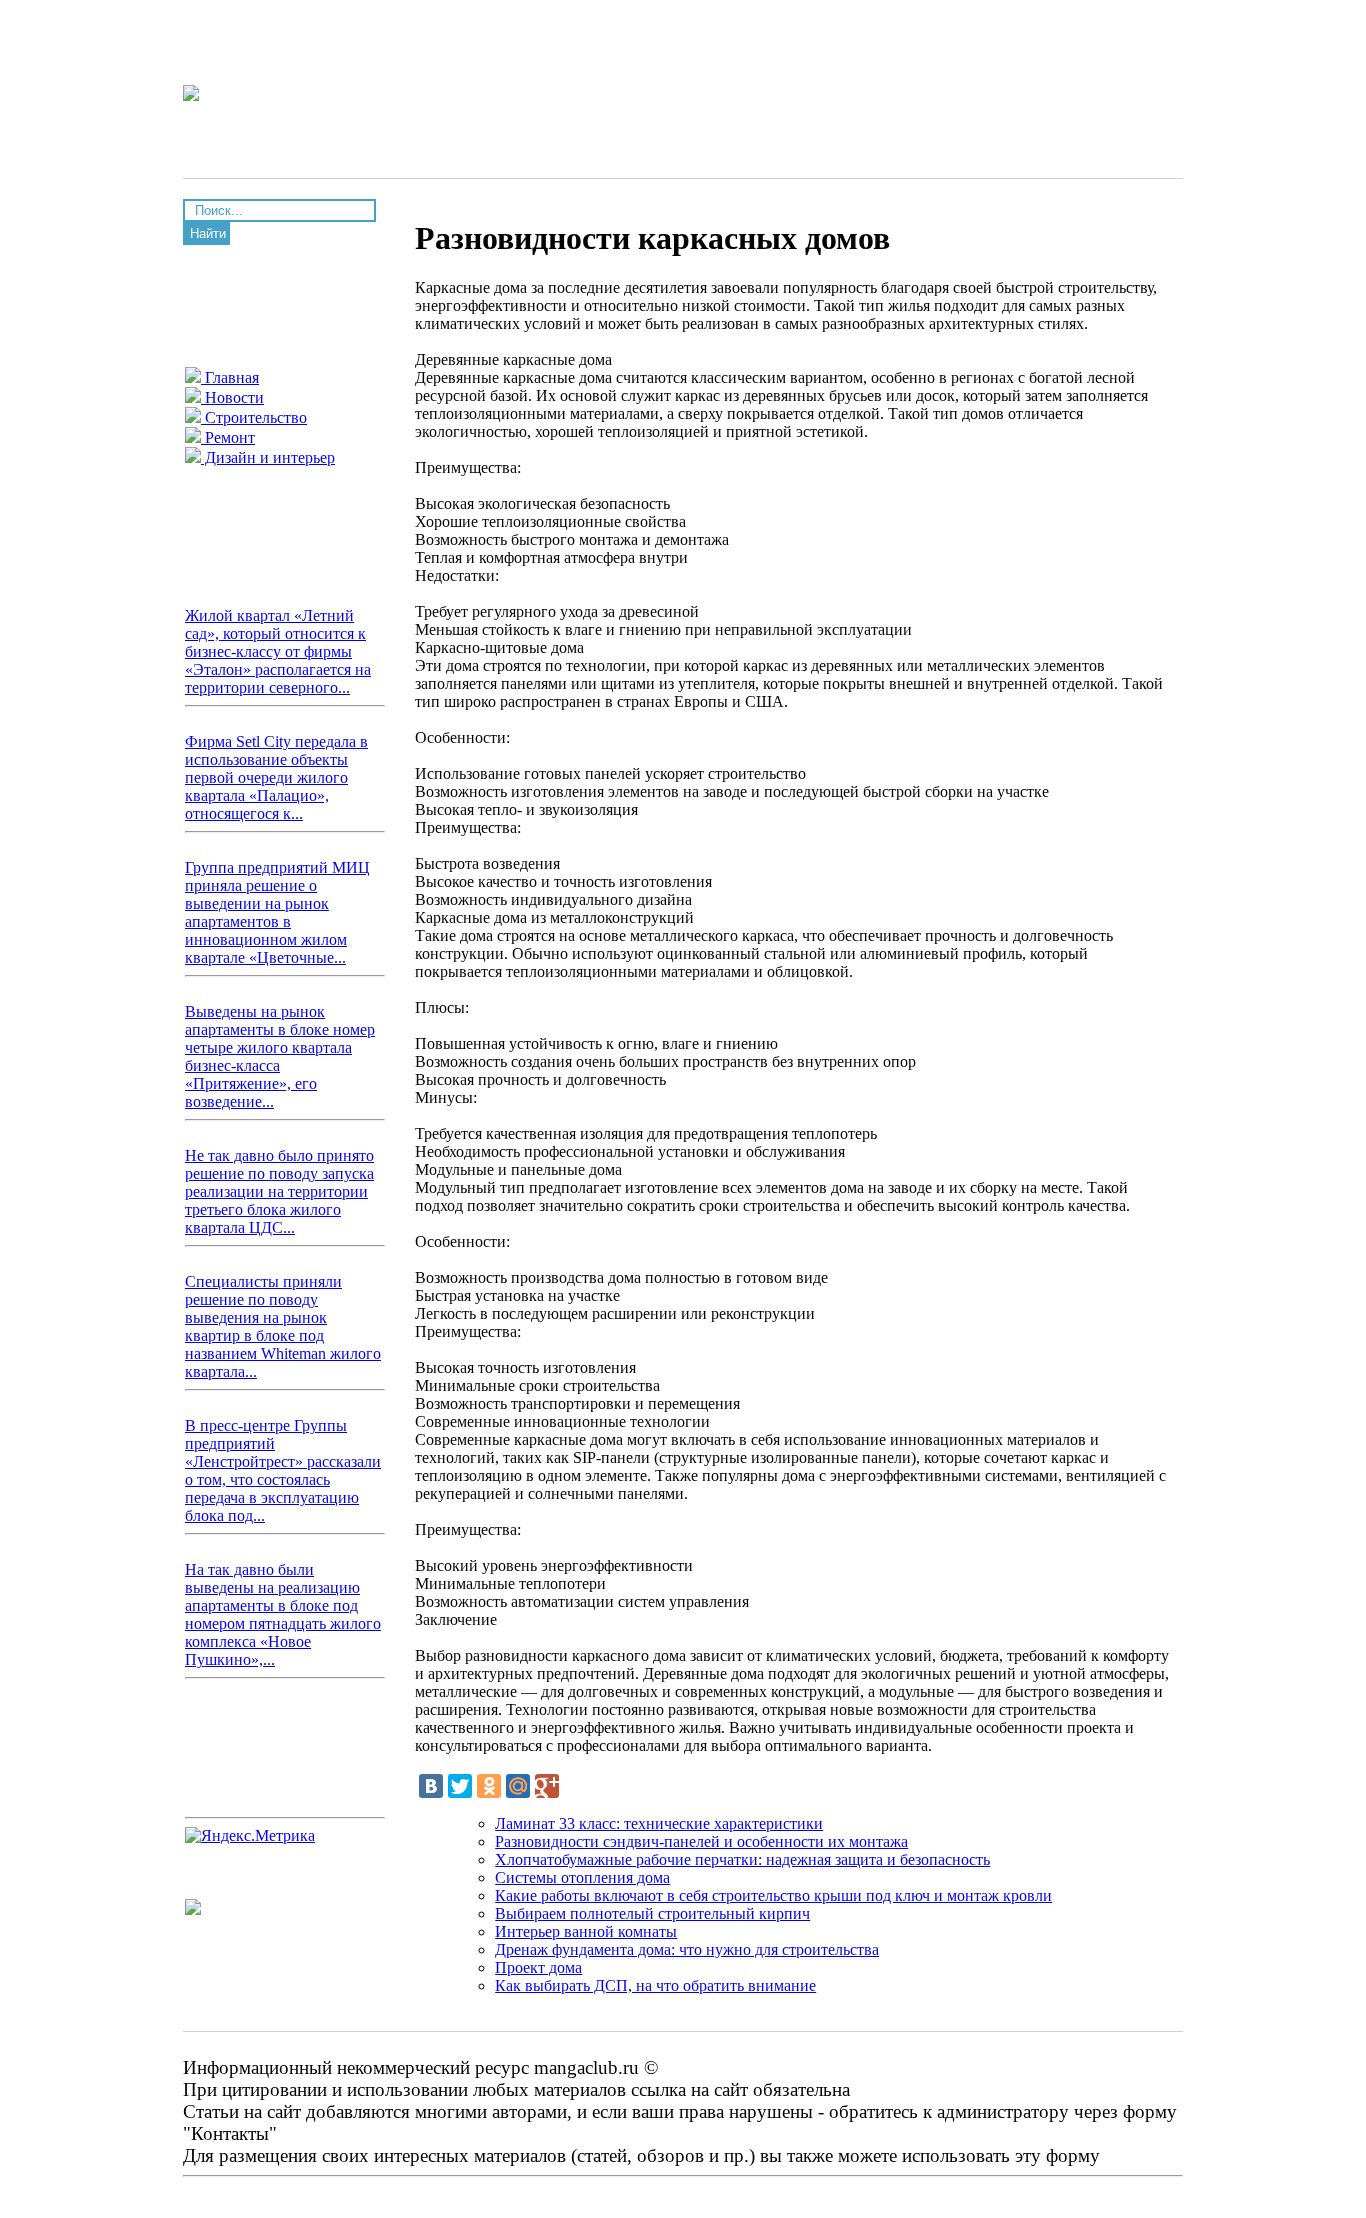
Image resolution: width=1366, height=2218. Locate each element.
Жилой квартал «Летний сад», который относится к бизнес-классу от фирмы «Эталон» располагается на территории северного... (278, 651)
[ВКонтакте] (431, 1786)
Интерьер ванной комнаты (586, 1931)
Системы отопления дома (582, 1877)
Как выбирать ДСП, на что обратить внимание (655, 1985)
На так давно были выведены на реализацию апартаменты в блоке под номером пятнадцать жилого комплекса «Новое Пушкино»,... (283, 1614)
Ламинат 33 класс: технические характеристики (659, 1823)
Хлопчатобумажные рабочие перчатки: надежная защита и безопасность (742, 1859)
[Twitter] (460, 1786)
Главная (230, 377)
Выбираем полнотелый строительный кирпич (652, 1913)
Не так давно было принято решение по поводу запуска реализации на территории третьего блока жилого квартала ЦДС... (279, 1191)
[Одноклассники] (489, 1786)
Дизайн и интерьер (268, 457)
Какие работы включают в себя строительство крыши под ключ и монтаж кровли (773, 1895)
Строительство (254, 417)
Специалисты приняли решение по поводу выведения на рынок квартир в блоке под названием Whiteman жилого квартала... (283, 1326)
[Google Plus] (547, 1786)
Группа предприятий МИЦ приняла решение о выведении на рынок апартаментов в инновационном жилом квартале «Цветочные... (277, 912)
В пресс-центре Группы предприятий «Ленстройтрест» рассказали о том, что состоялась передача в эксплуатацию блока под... (283, 1470)
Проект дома (538, 1967)
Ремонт (228, 437)
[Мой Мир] (518, 1786)
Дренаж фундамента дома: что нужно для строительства (687, 1949)
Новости (232, 397)
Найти (208, 233)
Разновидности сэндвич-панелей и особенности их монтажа (701, 1841)
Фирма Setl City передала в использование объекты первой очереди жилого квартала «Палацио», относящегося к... (276, 777)
